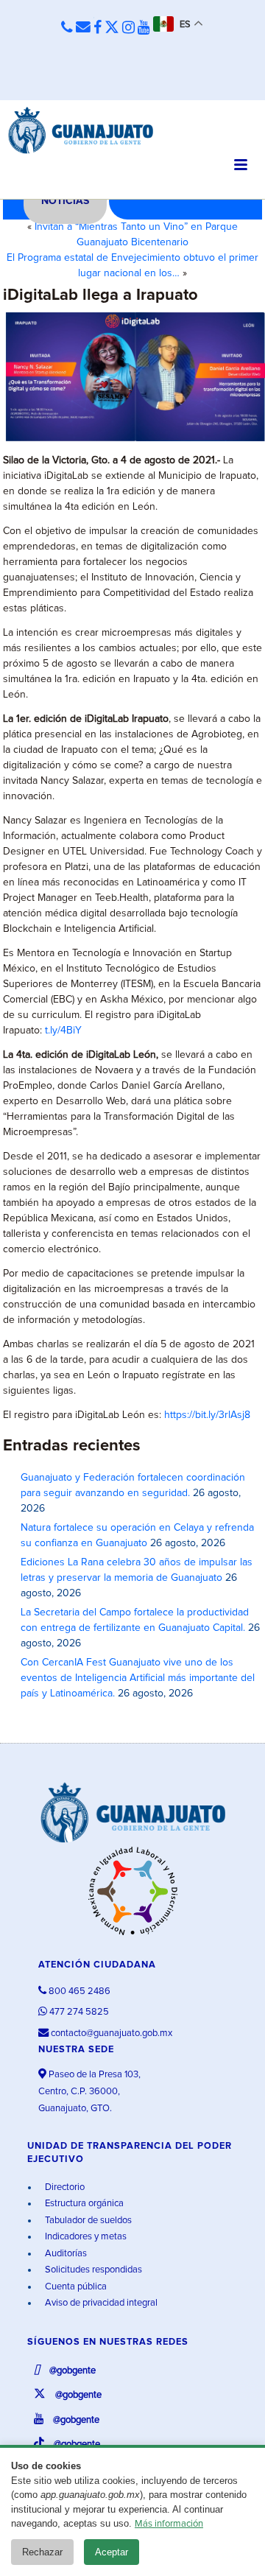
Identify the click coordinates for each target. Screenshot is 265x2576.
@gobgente (71, 2371)
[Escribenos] (83, 28)
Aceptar (112, 2552)
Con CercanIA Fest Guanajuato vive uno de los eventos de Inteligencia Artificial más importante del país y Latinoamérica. (138, 1678)
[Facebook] (98, 28)
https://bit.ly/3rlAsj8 (207, 1415)
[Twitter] (112, 28)
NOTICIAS (65, 201)
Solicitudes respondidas (92, 2270)
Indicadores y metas (85, 2237)
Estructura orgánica (83, 2204)
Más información (169, 2524)
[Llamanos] (67, 28)
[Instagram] (128, 28)
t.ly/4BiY (63, 1031)
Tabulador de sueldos (87, 2221)
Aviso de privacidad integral (100, 2303)
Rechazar (42, 2552)
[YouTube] (144, 28)
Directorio (64, 2187)
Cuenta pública (75, 2287)
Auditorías (65, 2254)
